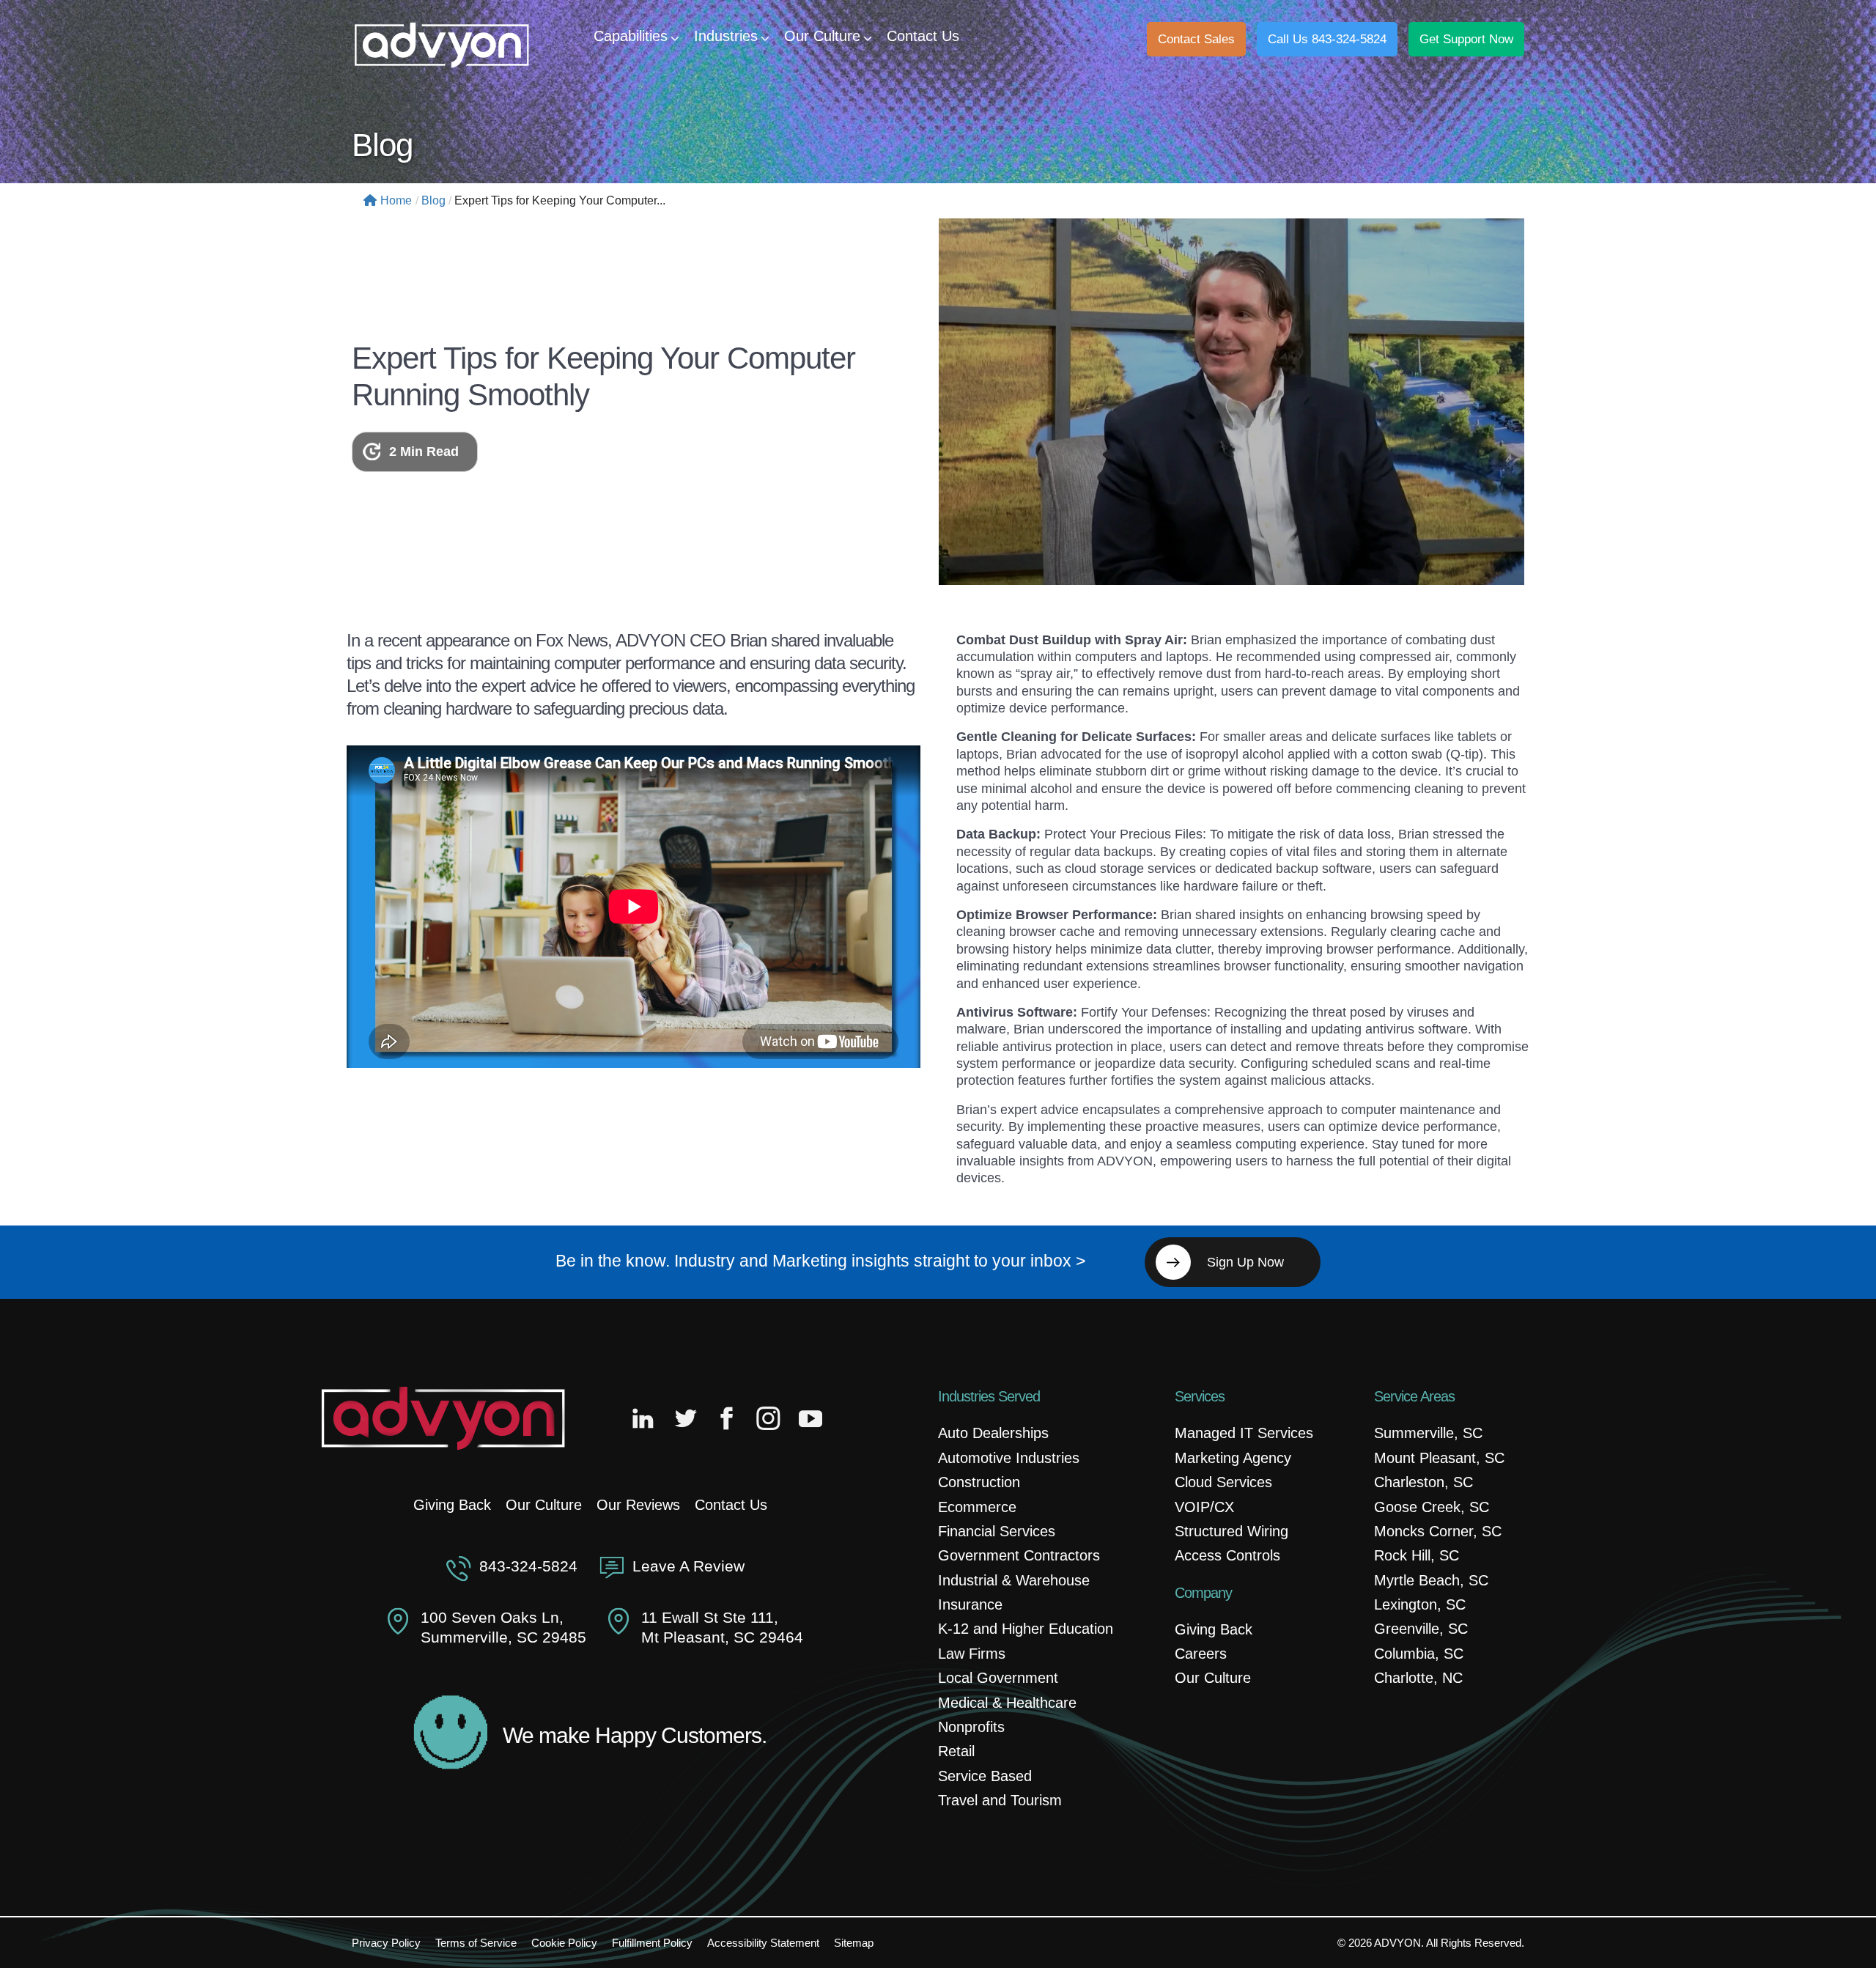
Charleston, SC (1423, 1482)
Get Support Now (1466, 39)
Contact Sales (1196, 39)
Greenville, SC (1421, 1629)
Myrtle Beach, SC (1431, 1580)
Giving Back (452, 1505)
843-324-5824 (528, 1566)
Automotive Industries (1009, 1458)
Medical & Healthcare (1007, 1703)
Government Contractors (1019, 1555)
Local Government (998, 1678)
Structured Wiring (1231, 1531)
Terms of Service (476, 1943)
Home (396, 200)
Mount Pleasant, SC (1439, 1458)
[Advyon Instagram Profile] (769, 1418)
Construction (979, 1482)
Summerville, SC (1428, 1433)
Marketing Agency (1233, 1458)
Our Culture (544, 1505)
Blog (433, 200)
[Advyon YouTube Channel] (810, 1418)
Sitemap (854, 1943)
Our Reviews (638, 1505)
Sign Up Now (1245, 1262)
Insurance (970, 1604)
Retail (956, 1751)
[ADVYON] (442, 44)
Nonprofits (971, 1727)
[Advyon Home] (443, 1418)
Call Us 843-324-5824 (1327, 39)
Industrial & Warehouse (1014, 1580)
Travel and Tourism (1000, 1800)
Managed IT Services (1244, 1433)
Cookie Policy (564, 1943)
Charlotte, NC (1418, 1678)
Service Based (985, 1776)
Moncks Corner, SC (1438, 1531)
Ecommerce (977, 1507)
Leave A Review (688, 1566)
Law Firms (972, 1654)
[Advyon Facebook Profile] (728, 1418)
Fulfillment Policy (652, 1943)
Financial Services (997, 1531)
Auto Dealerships (993, 1433)
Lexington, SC (1420, 1604)
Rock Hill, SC (1417, 1555)
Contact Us (731, 1505)
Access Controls (1227, 1555)
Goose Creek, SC (1432, 1507)
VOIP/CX (1204, 1507)
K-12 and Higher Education (1026, 1629)
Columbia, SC (1419, 1654)
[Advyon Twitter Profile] (687, 1418)
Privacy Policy (386, 1943)
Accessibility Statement (763, 1943)
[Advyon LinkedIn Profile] (646, 1418)
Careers (1201, 1654)
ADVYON (1397, 1943)
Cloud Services (1223, 1482)
